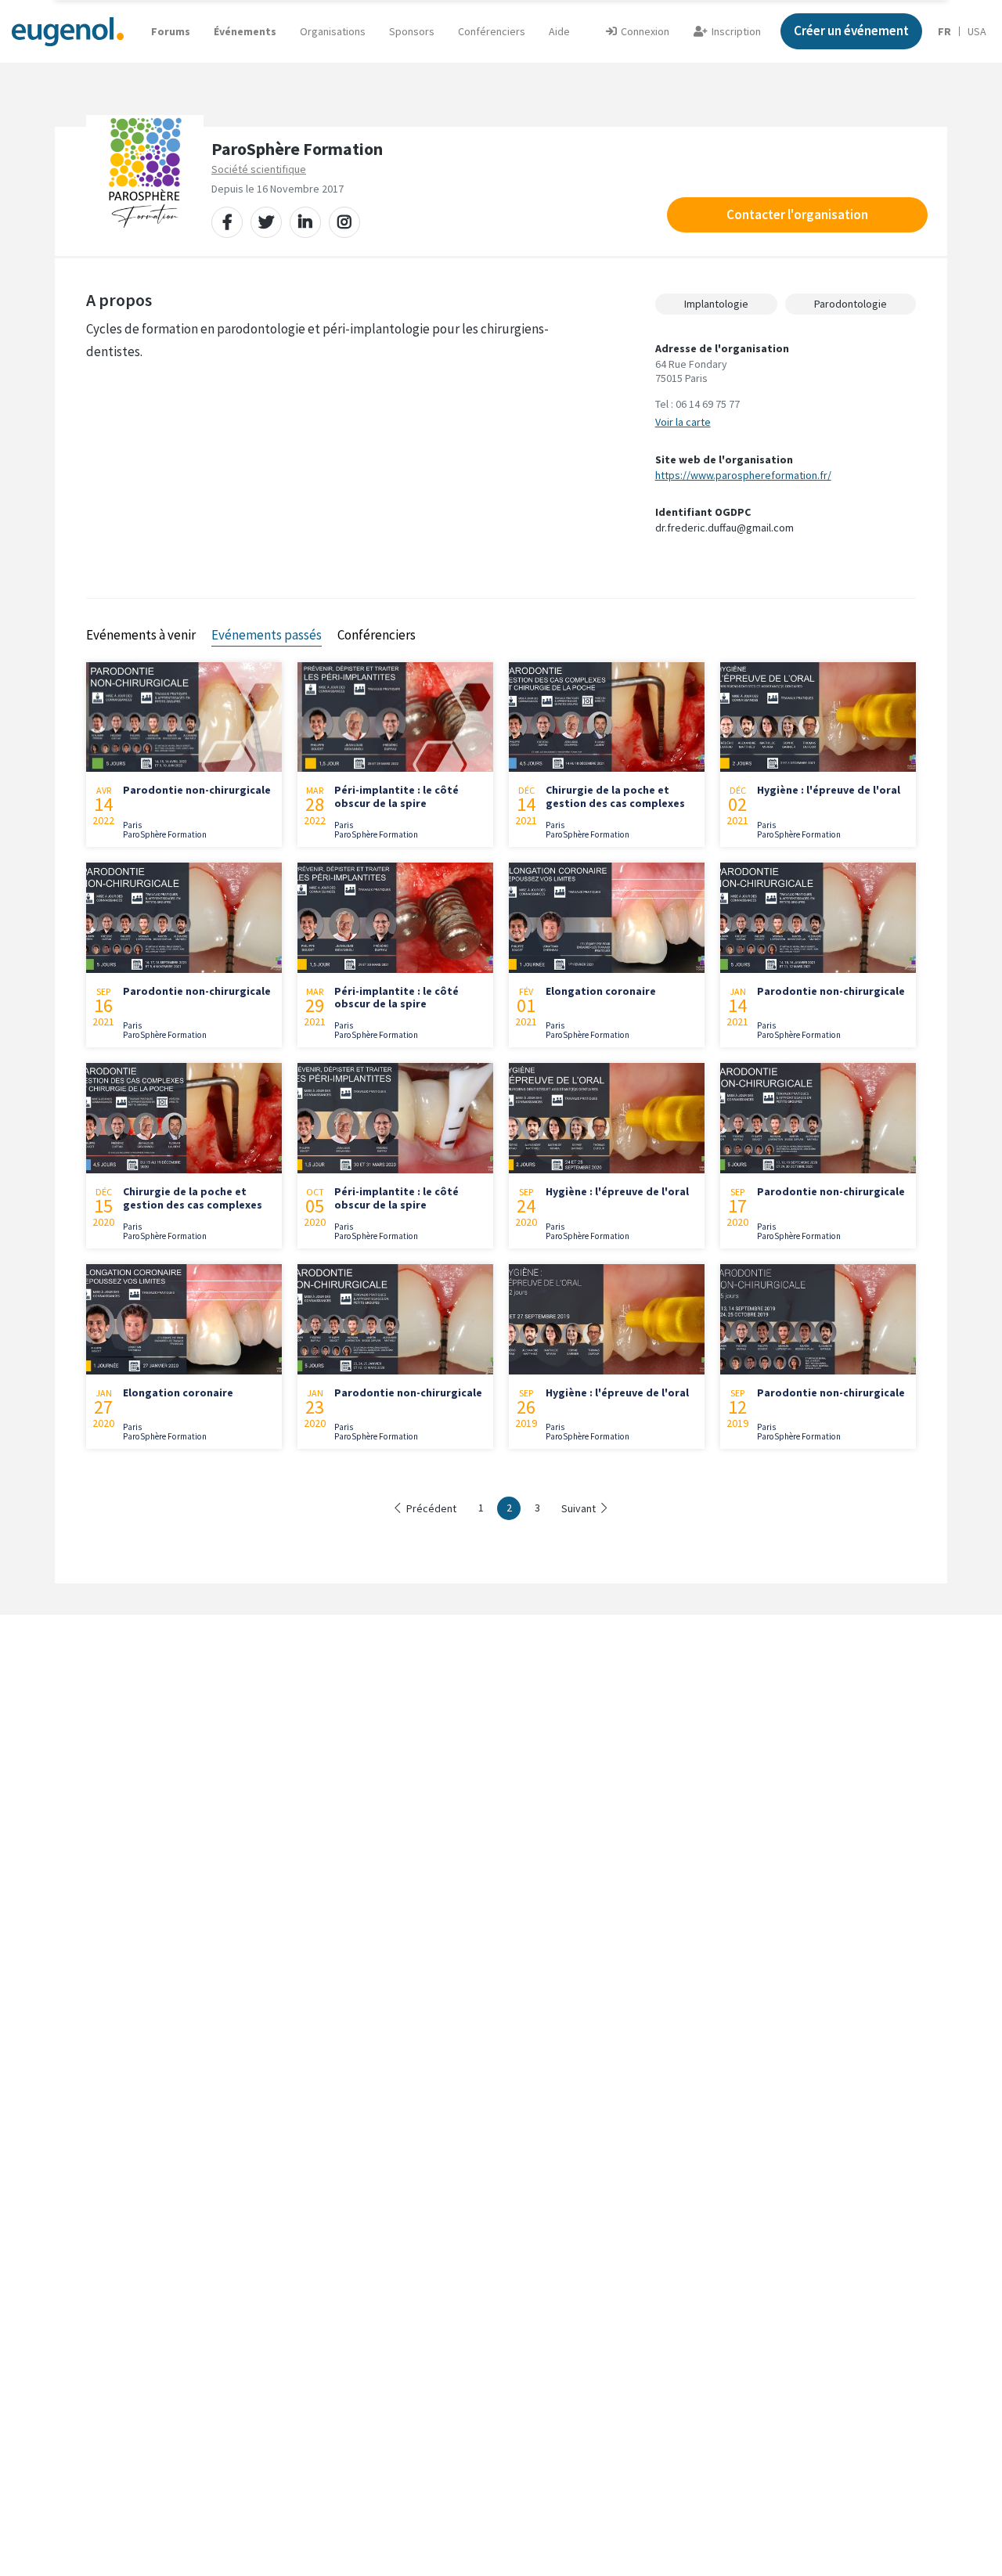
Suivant (578, 1508)
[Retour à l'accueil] (68, 31)
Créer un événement (851, 31)
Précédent (431, 1508)
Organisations (333, 31)
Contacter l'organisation (797, 214)
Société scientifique (259, 169)
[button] (559, 31)
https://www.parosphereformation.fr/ (743, 475)
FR (944, 31)
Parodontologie (851, 304)
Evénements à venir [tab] (141, 635)
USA (977, 31)
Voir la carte (683, 422)
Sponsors (412, 31)
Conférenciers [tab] (377, 635)
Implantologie (716, 304)
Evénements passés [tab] (267, 635)
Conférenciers (492, 31)
